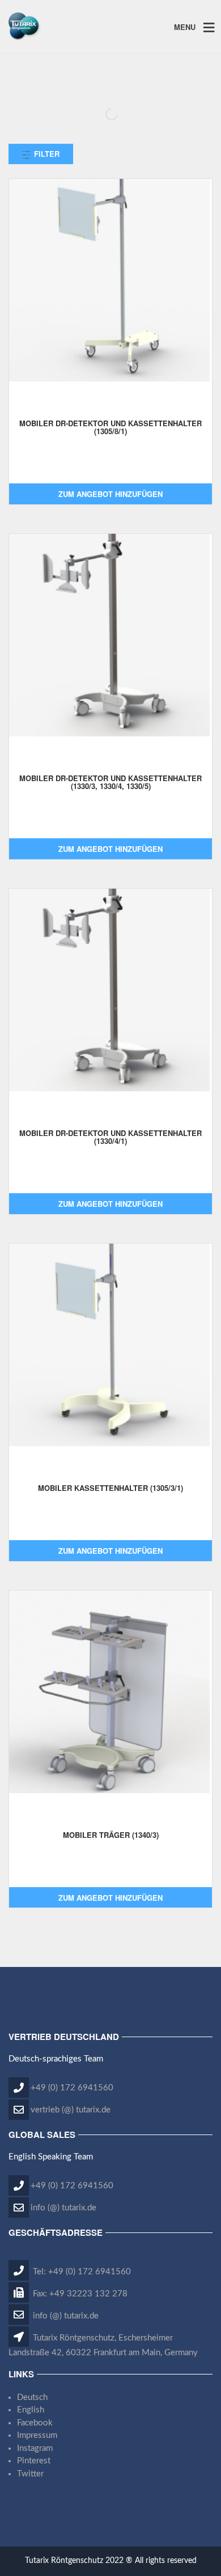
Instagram (35, 2448)
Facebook (35, 2423)
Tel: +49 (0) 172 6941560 (81, 2272)
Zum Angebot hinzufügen (110, 494)
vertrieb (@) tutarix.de (71, 2110)
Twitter (30, 2474)
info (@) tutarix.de (63, 2208)
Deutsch (32, 2397)
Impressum (37, 2435)
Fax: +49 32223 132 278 (79, 2294)
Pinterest (34, 2461)
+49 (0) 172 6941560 (72, 2088)
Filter (46, 154)
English (31, 2410)
